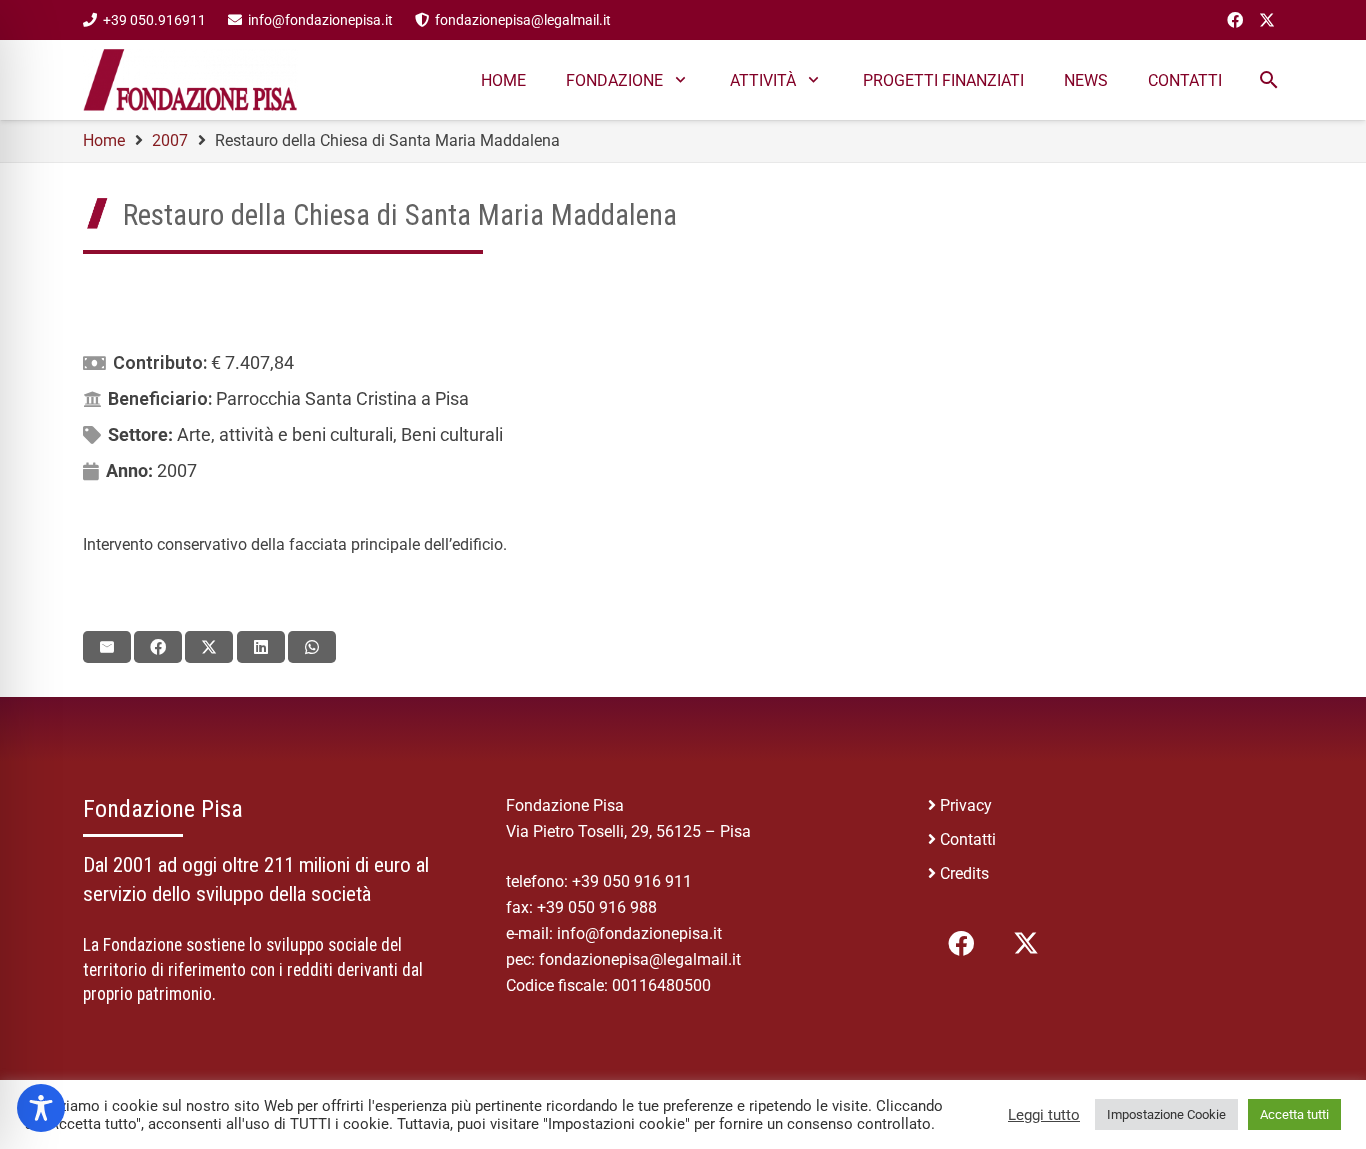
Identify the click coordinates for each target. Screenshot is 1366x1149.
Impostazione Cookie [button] (1166, 1114)
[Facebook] (1235, 20)
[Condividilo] (158, 647)
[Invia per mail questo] (107, 647)
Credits (964, 873)
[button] (1268, 80)
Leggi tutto (1044, 1115)
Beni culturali (452, 434)
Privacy (966, 805)
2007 (177, 470)
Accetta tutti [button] (1294, 1114)
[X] (1267, 20)
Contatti (968, 839)
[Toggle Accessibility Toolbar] (41, 1108)
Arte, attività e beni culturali (285, 434)
